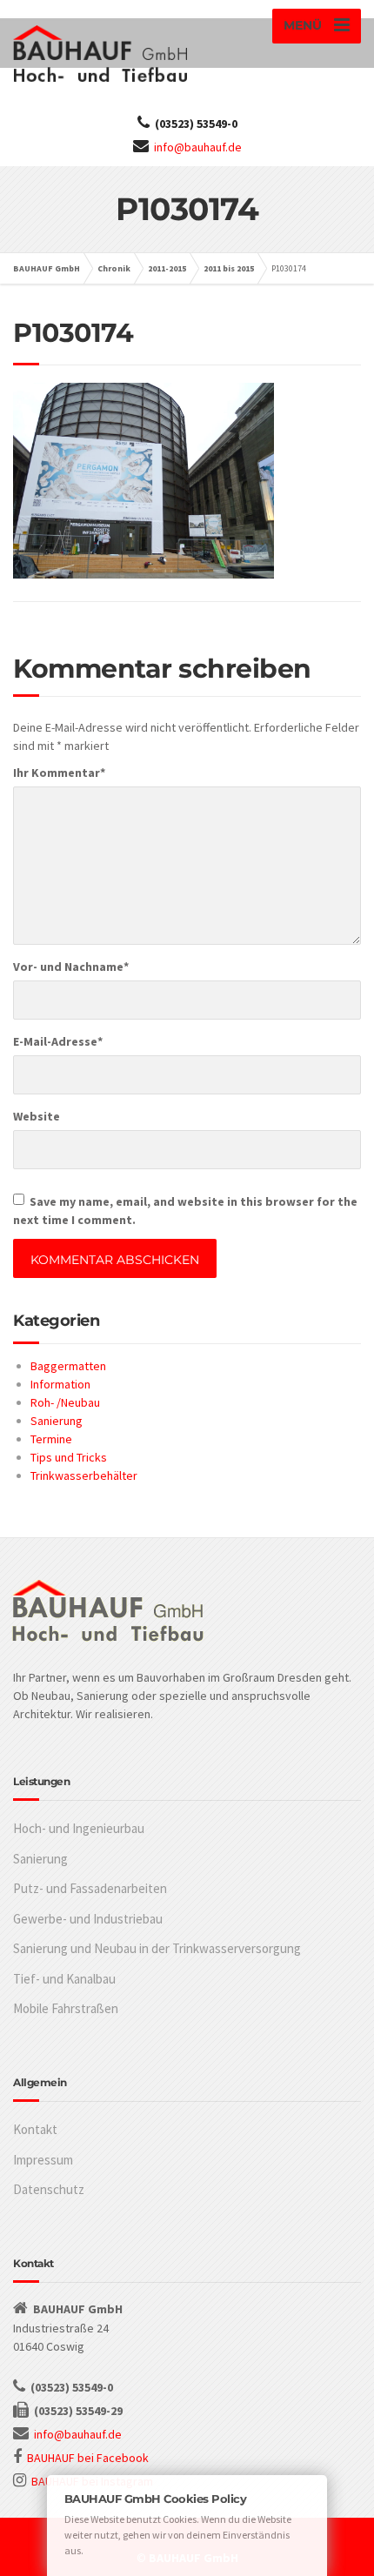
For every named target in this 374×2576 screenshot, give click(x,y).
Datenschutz (49, 2189)
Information (60, 1384)
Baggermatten (68, 1366)
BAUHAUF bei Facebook (88, 2458)
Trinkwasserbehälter (84, 1475)
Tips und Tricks (69, 1457)
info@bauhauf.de (198, 147)
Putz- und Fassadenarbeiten (90, 1888)
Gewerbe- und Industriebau (88, 1919)
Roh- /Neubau (65, 1402)
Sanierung (57, 1421)
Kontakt (35, 2129)
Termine (51, 1439)
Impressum (43, 2160)
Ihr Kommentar (59, 773)
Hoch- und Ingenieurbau (79, 1828)
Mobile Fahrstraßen (66, 2008)
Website (37, 1116)
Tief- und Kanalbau (64, 1979)
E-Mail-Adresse (58, 1041)
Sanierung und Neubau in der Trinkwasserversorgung (157, 1948)
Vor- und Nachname (71, 967)
